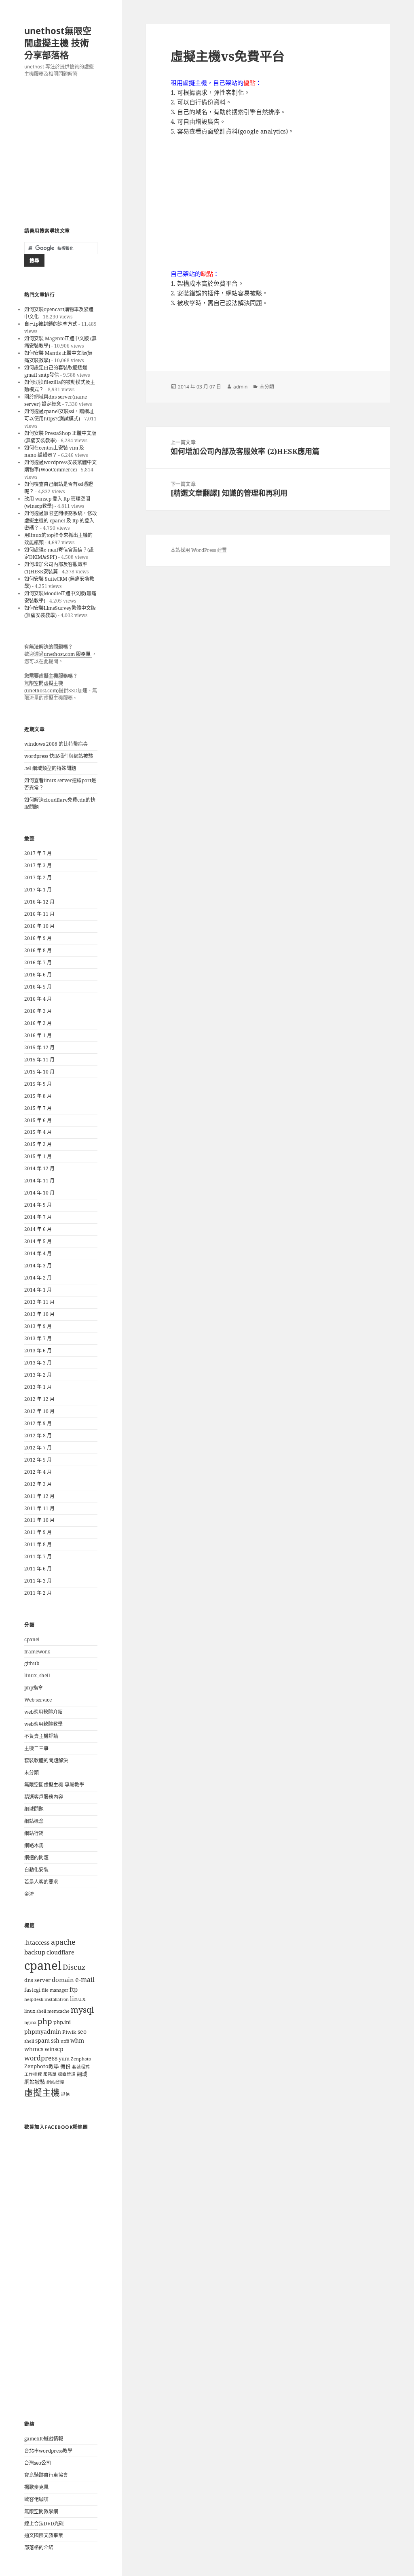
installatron (57, 1999)
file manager (55, 1990)
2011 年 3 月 (38, 1581)
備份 (65, 2066)
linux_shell (37, 1675)
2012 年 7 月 (38, 1448)
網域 (82, 2074)
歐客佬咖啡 (36, 2499)
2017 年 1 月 (38, 890)
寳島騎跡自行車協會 (46, 2475)
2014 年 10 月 (39, 1193)
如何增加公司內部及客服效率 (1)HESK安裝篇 (56, 568)
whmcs (34, 2049)
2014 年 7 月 (38, 1217)
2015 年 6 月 (38, 1120)
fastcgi (32, 1990)
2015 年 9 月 (38, 1084)
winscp (54, 2049)
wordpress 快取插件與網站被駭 (59, 756)
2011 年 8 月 (38, 1544)
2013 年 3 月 (38, 1363)
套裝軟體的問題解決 (46, 1760)
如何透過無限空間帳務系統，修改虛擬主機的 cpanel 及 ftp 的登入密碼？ (61, 521)
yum (64, 2059)
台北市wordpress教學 (48, 2451)
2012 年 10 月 (39, 1411)
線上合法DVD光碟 (44, 2524)
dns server (37, 1980)
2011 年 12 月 (39, 1496)
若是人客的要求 (41, 1882)
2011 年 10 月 (39, 1520)
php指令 (34, 1688)
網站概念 (34, 1821)
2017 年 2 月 (38, 877)
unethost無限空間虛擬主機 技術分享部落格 (58, 42)
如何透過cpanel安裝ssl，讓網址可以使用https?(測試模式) (59, 415)
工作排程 (33, 2074)
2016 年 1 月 (38, 1035)
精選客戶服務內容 (44, 1797)
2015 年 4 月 (38, 1132)
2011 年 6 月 (38, 1569)
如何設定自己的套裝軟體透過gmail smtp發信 (56, 371)
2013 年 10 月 (39, 1314)
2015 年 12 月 (39, 1047)
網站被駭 (35, 2082)
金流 (29, 1894)
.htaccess (37, 1943)
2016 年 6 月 (38, 975)
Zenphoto (81, 2059)
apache (63, 1942)
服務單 (50, 2074)
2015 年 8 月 (38, 1096)
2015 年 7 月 (38, 1108)
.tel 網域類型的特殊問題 (50, 768)
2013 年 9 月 (38, 1326)
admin (240, 387)
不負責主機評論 (41, 1736)
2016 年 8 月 (38, 950)
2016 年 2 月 (38, 1023)
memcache (58, 2011)
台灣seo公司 (38, 2463)
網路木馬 (34, 1845)
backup (35, 1952)
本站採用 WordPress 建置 (199, 550)
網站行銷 (34, 1833)
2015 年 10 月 (39, 1072)
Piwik (69, 2032)
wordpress (41, 2058)
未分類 (32, 1773)
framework (37, 1652)
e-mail (85, 1980)
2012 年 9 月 (38, 1423)
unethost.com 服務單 (68, 654)
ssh (55, 2040)
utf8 (65, 2041)
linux (78, 1999)
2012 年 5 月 (38, 1460)
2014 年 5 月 (38, 1241)
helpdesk (34, 1999)
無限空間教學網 (41, 2511)
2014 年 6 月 (38, 1229)
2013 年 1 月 (38, 1387)
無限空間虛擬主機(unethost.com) (44, 687)
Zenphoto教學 (42, 2066)
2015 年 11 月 (39, 1060)
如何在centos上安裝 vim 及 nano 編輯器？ (54, 451)
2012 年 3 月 (38, 1484)
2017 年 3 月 (38, 865)
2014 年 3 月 (38, 1266)
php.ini (62, 2022)
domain (63, 1980)
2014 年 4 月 (38, 1253)
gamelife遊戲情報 (44, 2439)
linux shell (35, 2011)
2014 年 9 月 (38, 1205)
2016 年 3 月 (38, 1011)
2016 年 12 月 (39, 902)
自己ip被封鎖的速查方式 (51, 324)
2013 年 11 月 (39, 1302)
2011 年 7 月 (38, 1556)
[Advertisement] (61, 153)
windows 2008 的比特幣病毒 (56, 744)
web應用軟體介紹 (43, 1712)
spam (42, 2040)
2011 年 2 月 (38, 1593)
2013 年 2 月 (38, 1375)
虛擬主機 (42, 2092)
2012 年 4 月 (38, 1472)
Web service (38, 1700)
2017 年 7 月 (38, 853)
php (45, 2021)
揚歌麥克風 (36, 2487)
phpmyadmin (43, 2032)
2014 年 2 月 (38, 1278)
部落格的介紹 (39, 2547)
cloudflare (60, 1952)
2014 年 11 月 (39, 1181)
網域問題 (34, 1809)
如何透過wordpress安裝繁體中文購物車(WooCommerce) (60, 466)
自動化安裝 (36, 1870)
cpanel (32, 1639)
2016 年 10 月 (39, 926)
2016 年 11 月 (39, 914)
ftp (74, 1989)
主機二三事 (36, 1748)
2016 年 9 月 (38, 938)
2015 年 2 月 (38, 1144)
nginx (30, 2022)
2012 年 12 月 (39, 1399)
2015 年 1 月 (38, 1156)
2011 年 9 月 (38, 1532)
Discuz (74, 1967)
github (32, 1663)
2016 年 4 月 (38, 999)
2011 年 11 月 (39, 1508)
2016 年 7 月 (38, 962)
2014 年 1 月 (38, 1290)
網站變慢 (55, 2082)
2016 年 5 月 (38, 987)
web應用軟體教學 (43, 1724)
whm (77, 2040)
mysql (82, 2009)
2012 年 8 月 (38, 1435)
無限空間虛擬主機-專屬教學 (54, 1785)
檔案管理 (67, 2074)
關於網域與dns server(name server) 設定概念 (56, 400)
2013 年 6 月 (38, 1351)
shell (29, 2041)
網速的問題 (36, 1858)
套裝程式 (81, 2067)
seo (82, 2032)
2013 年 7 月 (38, 1338)
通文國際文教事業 (44, 2535)
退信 (65, 2094)
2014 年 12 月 (39, 1168)
